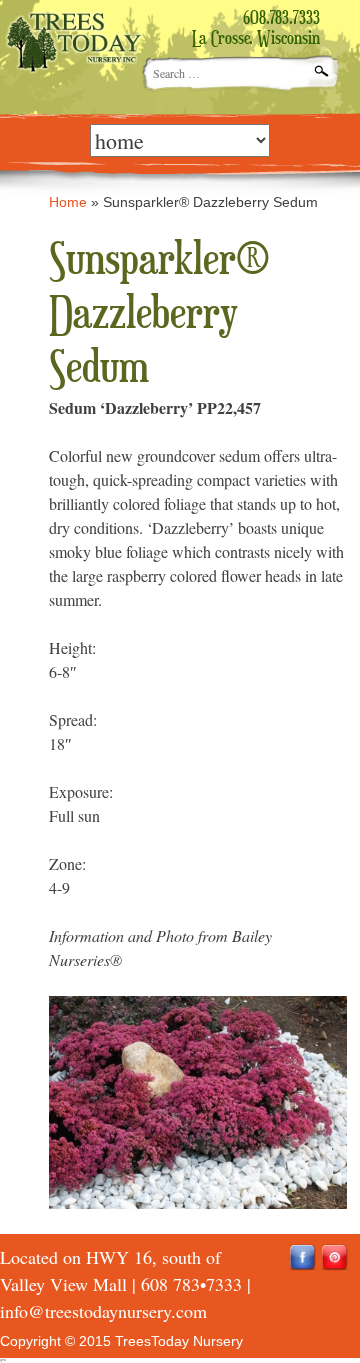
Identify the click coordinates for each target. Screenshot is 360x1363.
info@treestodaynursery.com (103, 1311)
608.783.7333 (281, 19)
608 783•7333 (191, 1284)
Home (68, 202)
